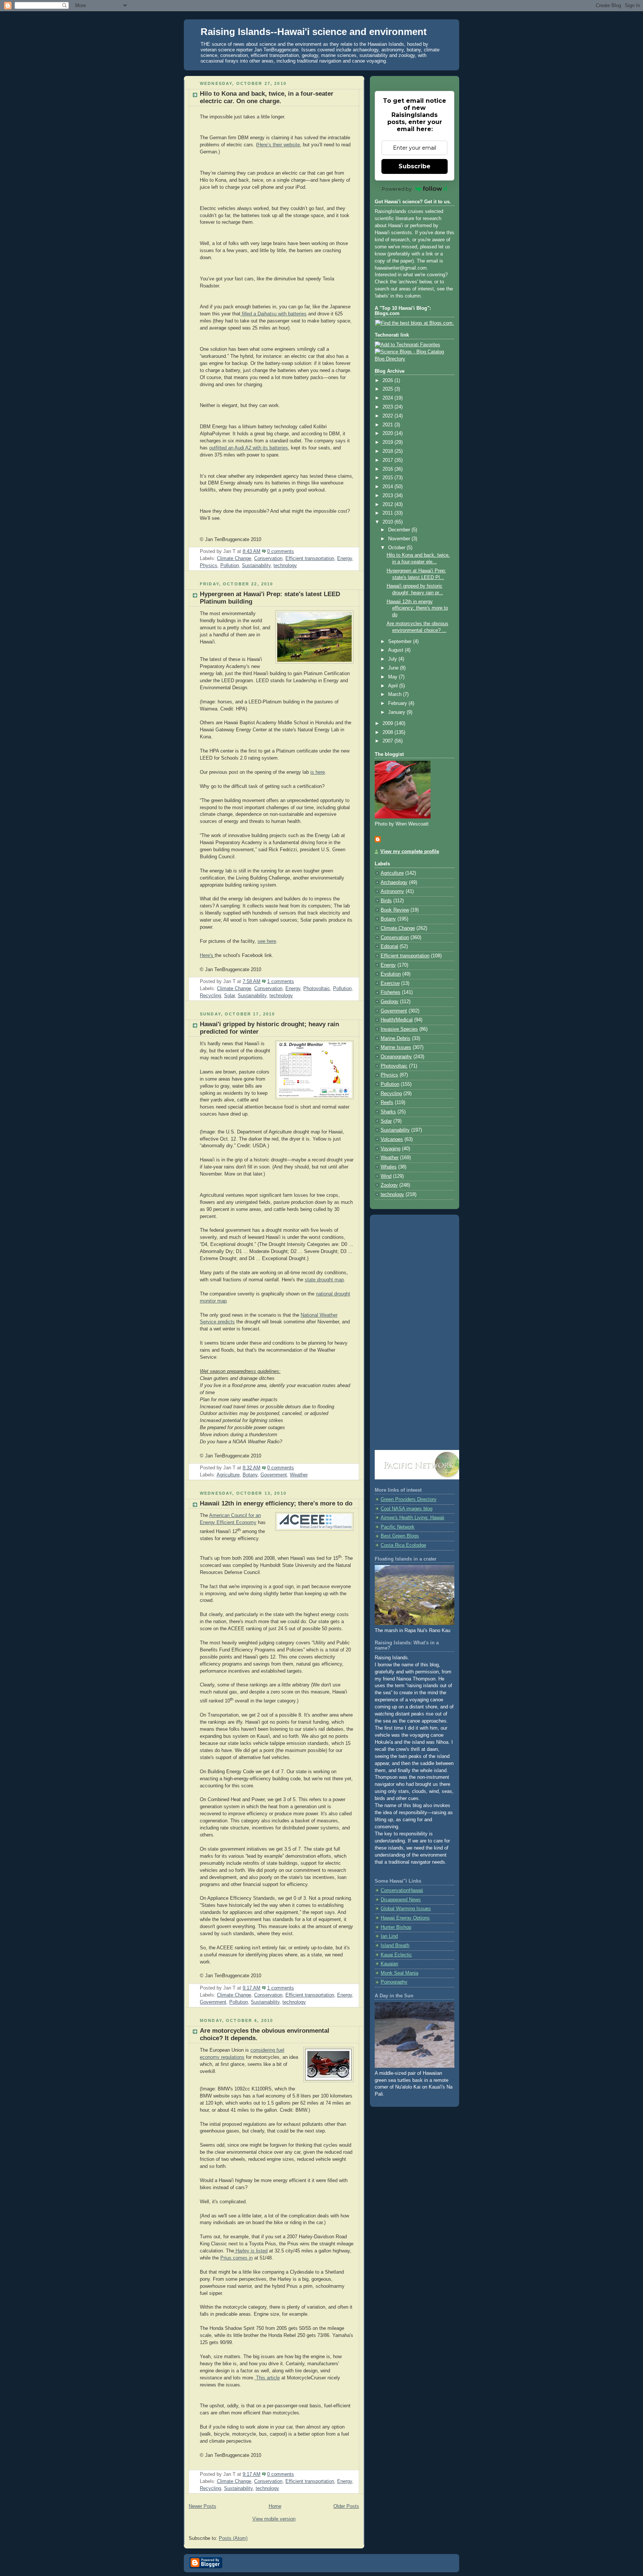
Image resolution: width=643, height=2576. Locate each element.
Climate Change (234, 559)
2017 (388, 460)
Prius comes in (236, 2258)
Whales (389, 1167)
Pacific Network (398, 1527)
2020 (388, 433)
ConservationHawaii (402, 1890)
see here (267, 941)
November (400, 539)
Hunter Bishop (396, 1927)
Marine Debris (396, 1039)
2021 (388, 425)
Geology (390, 1002)
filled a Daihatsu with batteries (273, 314)
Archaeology (394, 882)
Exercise (390, 983)
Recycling (210, 996)
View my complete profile (410, 852)
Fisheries (391, 992)
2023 (388, 407)
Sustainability (256, 566)
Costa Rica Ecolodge (403, 1545)
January (397, 712)
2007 (388, 741)
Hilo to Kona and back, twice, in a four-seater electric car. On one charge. (267, 97)
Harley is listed (251, 2251)
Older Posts (346, 2506)
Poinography (394, 1982)
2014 (388, 487)
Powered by (397, 189)
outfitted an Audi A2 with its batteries (249, 448)
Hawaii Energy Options (405, 1918)
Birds (386, 901)
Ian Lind (389, 1936)
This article (267, 2378)
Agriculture (228, 1475)
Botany (250, 1475)
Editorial (389, 947)
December (400, 530)
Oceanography (396, 1057)
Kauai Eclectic (396, 1955)
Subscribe (415, 166)
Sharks (388, 1112)
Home (275, 2506)
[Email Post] (296, 551)
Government (274, 1475)
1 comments (281, 982)
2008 (388, 732)
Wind (386, 1176)
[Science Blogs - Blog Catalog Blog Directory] (415, 359)
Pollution (230, 566)
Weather (299, 1475)
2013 (388, 496)
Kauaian (389, 1964)
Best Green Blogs (400, 1536)
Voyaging (391, 1149)
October (397, 548)
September (401, 642)
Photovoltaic (317, 989)
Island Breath (395, 1946)
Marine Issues (396, 1047)
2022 (388, 416)
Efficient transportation (310, 559)
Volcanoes (392, 1139)
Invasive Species (399, 1029)
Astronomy (392, 891)
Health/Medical (397, 1020)
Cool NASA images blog (407, 1509)
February (398, 703)
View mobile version (274, 2519)
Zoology (389, 1185)
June (394, 668)
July (393, 659)
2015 (388, 478)
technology (285, 566)
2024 (388, 398)
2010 (388, 522)
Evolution (391, 974)
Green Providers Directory (409, 1500)
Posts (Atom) (233, 2538)
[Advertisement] (415, 1333)
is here (318, 772)
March (396, 694)
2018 (388, 451)
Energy (345, 559)
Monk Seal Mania (399, 1973)
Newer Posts (202, 2506)
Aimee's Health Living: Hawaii (412, 1518)
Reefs (387, 1103)
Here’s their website (279, 145)
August (396, 650)
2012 (388, 505)
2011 (388, 513)
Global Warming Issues (406, 1909)
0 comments (281, 551)
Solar (229, 996)
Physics (209, 566)
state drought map (324, 1280)
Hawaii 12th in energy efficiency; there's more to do (276, 1503)
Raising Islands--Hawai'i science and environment (314, 32)
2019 (388, 442)
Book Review (395, 910)
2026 (388, 381)
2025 (388, 389)
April (394, 686)
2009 (388, 723)
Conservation (268, 559)
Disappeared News (401, 1900)
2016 (388, 469)
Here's (207, 955)
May (394, 677)
